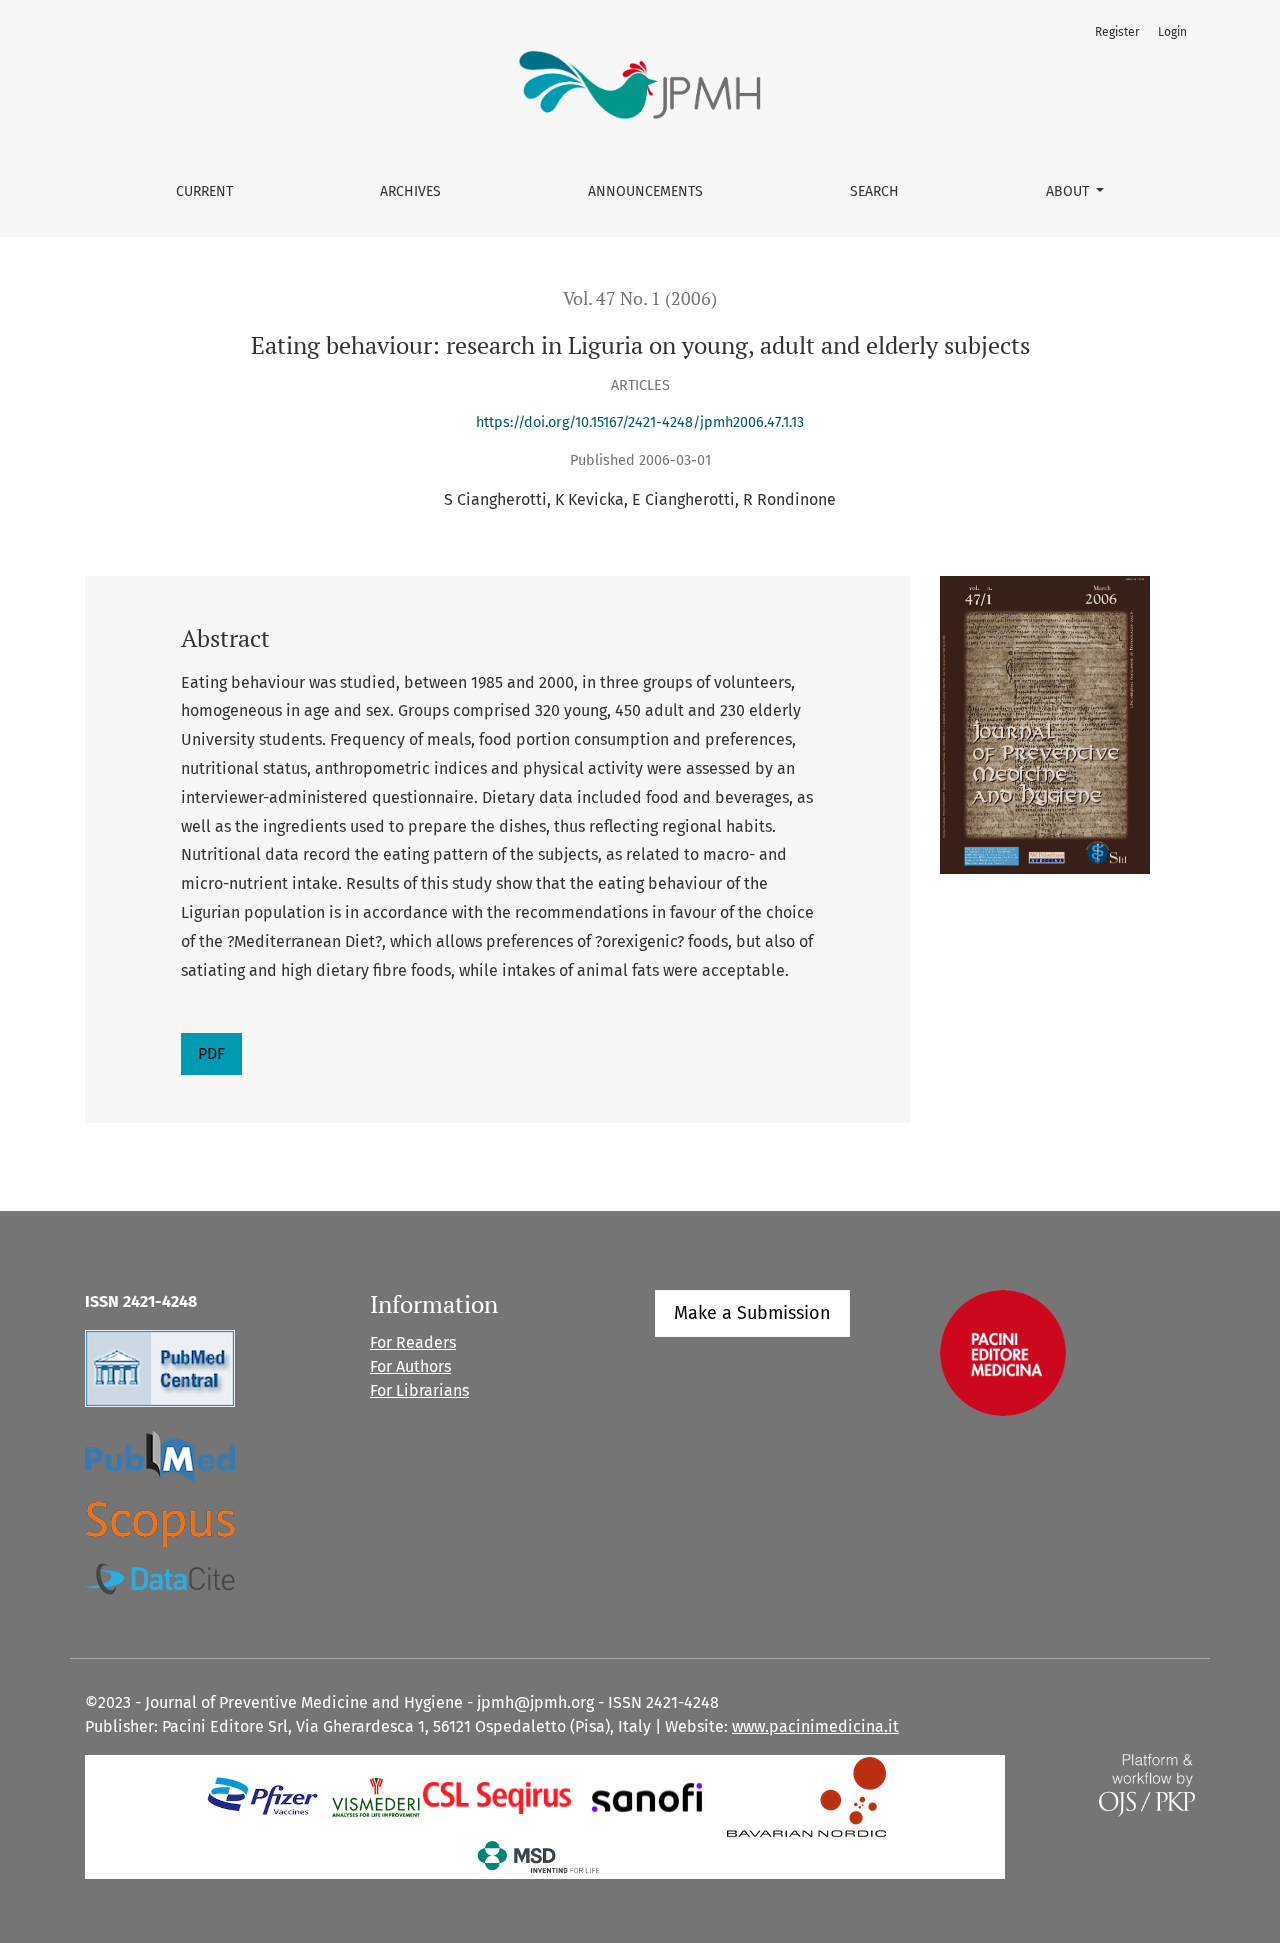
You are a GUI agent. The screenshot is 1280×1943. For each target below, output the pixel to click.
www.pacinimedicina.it (815, 1726)
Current (204, 191)
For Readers (413, 1342)
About (1069, 191)
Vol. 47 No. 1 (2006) (640, 298)
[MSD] (539, 1856)
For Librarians (419, 1390)
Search (874, 191)
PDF (211, 1053)
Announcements (645, 191)
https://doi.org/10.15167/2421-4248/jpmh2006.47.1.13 (640, 422)
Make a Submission (752, 1313)
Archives (410, 191)
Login (1172, 32)
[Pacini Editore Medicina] (1003, 1352)
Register (1117, 32)
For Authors (410, 1366)
